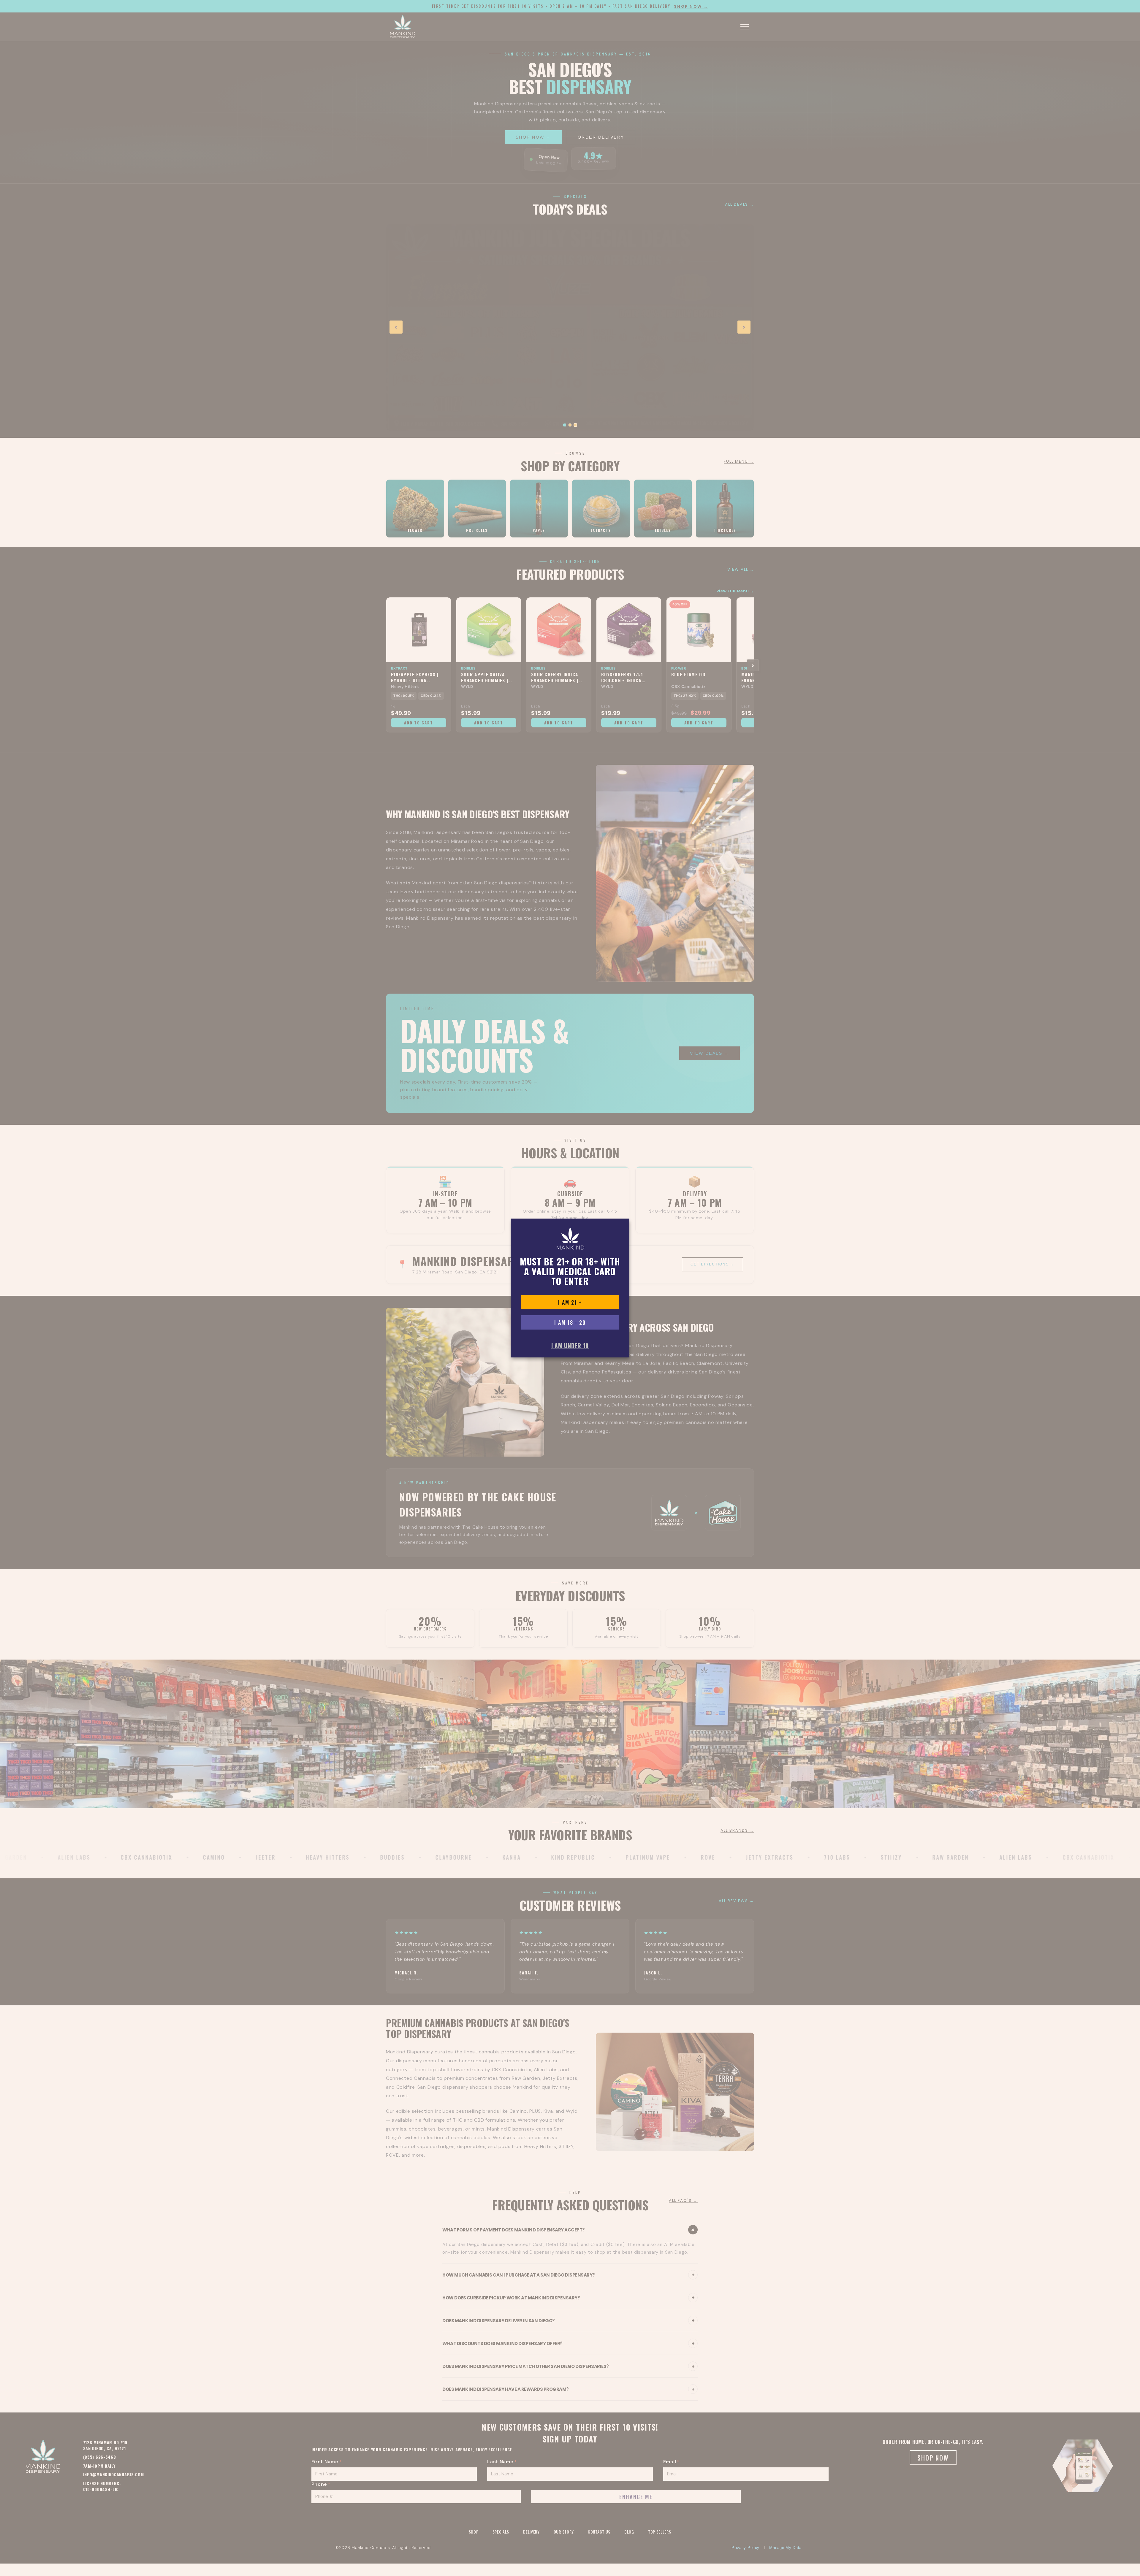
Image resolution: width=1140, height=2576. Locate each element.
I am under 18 (570, 1346)
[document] (570, 1288)
